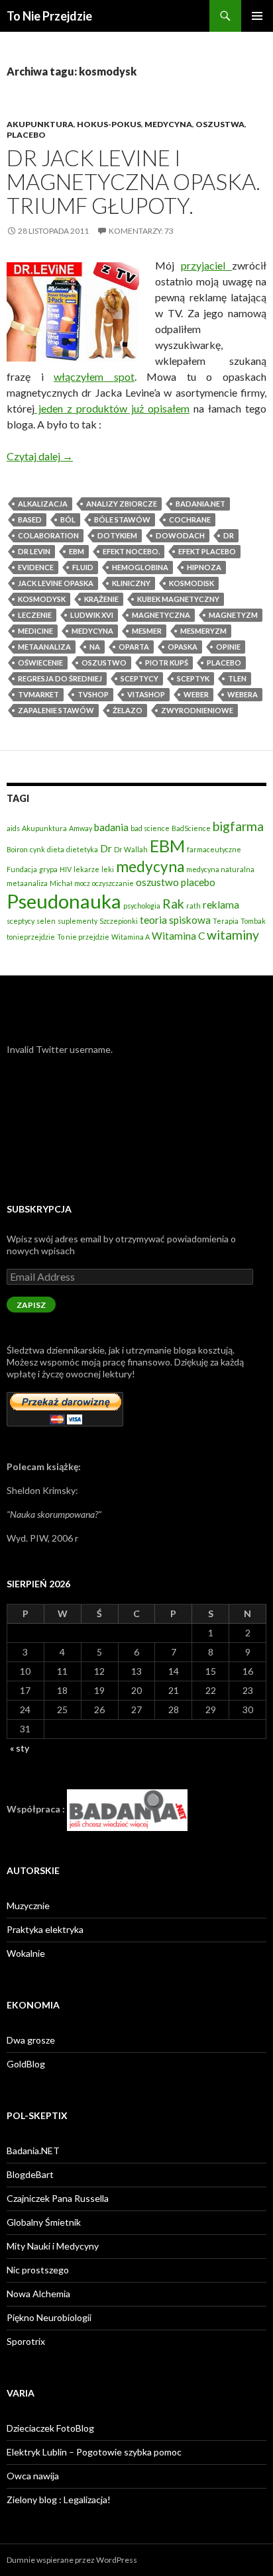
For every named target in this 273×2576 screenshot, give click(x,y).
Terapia (226, 921)
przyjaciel (206, 265)
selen (46, 921)
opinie (228, 647)
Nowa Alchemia (38, 2294)
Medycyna (168, 124)
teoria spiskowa (175, 920)
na (95, 647)
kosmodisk (191, 583)
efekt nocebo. (131, 551)
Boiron (17, 849)
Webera (243, 694)
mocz (82, 883)
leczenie (35, 615)
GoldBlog (26, 2064)
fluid (83, 567)
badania (111, 827)
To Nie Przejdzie (49, 16)
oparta (134, 647)
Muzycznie (28, 1906)
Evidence (36, 567)
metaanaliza (44, 647)
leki (108, 869)
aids (13, 828)
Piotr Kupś (167, 663)
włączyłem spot (94, 376)
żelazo (128, 710)
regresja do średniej (60, 678)
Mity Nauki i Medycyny (53, 2246)
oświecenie (40, 663)
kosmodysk (42, 599)
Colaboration (48, 535)
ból (68, 520)
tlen (237, 678)
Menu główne (257, 16)
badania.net (200, 504)
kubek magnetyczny (178, 599)
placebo (224, 663)
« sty (20, 1748)
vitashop (146, 694)
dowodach (180, 535)
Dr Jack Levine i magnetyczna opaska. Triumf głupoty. (134, 181)
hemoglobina (140, 567)
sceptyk (193, 678)
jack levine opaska (56, 583)
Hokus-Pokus (109, 124)
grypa (48, 869)
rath (193, 906)
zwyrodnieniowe (197, 710)
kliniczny (131, 583)
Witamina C (178, 936)
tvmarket (38, 694)
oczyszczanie (113, 883)
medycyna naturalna (220, 869)
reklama (221, 905)
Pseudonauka (64, 901)
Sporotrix (26, 2341)
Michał (61, 883)
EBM (77, 551)
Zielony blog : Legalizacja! (59, 2500)
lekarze (86, 869)
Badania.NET (33, 2151)
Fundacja (22, 869)
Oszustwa (220, 124)
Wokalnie (26, 1953)
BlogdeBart (30, 2174)
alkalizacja (43, 504)
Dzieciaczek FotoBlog (50, 2428)
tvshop (93, 694)
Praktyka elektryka (45, 1929)
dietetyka (82, 849)
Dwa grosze (31, 2040)
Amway (81, 828)
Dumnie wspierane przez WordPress (72, 2560)
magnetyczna (161, 615)
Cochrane (190, 520)
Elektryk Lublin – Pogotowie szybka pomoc (94, 2452)
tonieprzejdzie (31, 937)
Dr (229, 535)
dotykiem (117, 535)
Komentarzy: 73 (141, 231)
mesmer (147, 631)
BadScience (191, 828)
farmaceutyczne (214, 849)
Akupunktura (40, 124)
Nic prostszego (38, 2270)
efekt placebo (207, 551)
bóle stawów (122, 520)
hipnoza (204, 567)
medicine (35, 631)
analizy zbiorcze (122, 504)
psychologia (142, 906)
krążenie (101, 599)
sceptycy (139, 678)
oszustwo (104, 663)
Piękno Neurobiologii (49, 2317)
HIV (66, 869)
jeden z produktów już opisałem (112, 408)
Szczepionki (119, 921)
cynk (37, 849)
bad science (150, 828)
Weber (196, 694)
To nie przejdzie (83, 937)
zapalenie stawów (56, 710)
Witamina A (131, 937)
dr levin (34, 551)
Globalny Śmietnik (44, 2222)
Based (30, 520)
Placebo (26, 135)
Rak (173, 904)
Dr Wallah (131, 849)
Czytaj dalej (40, 456)
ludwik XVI (92, 615)
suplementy (78, 921)
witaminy (233, 935)
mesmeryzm (203, 631)
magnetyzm (233, 615)
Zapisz (31, 1305)
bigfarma (238, 826)
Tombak (253, 921)
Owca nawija (33, 2476)
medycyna (92, 631)
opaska (183, 647)
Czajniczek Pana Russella (58, 2198)
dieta (56, 849)
